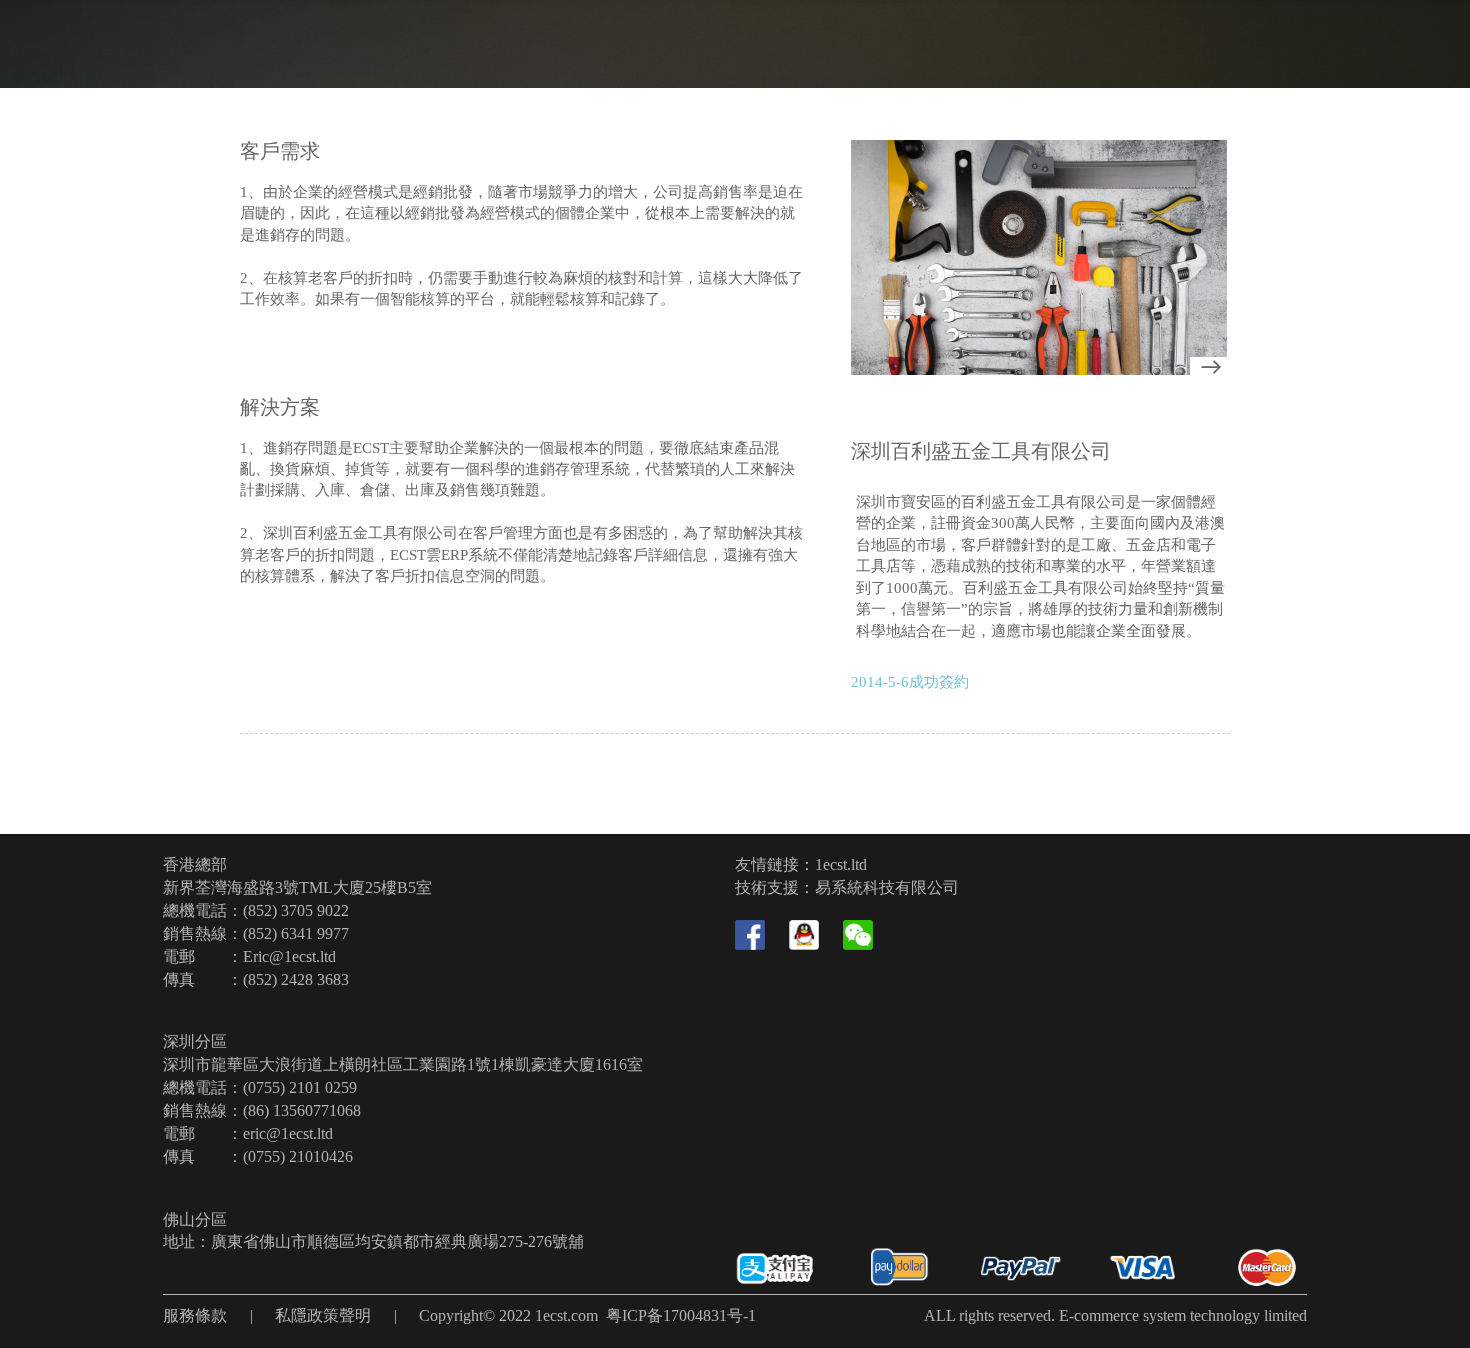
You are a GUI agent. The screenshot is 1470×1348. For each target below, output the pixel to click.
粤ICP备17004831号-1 (681, 1315)
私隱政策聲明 (323, 1315)
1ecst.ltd (841, 864)
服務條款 (195, 1315)
